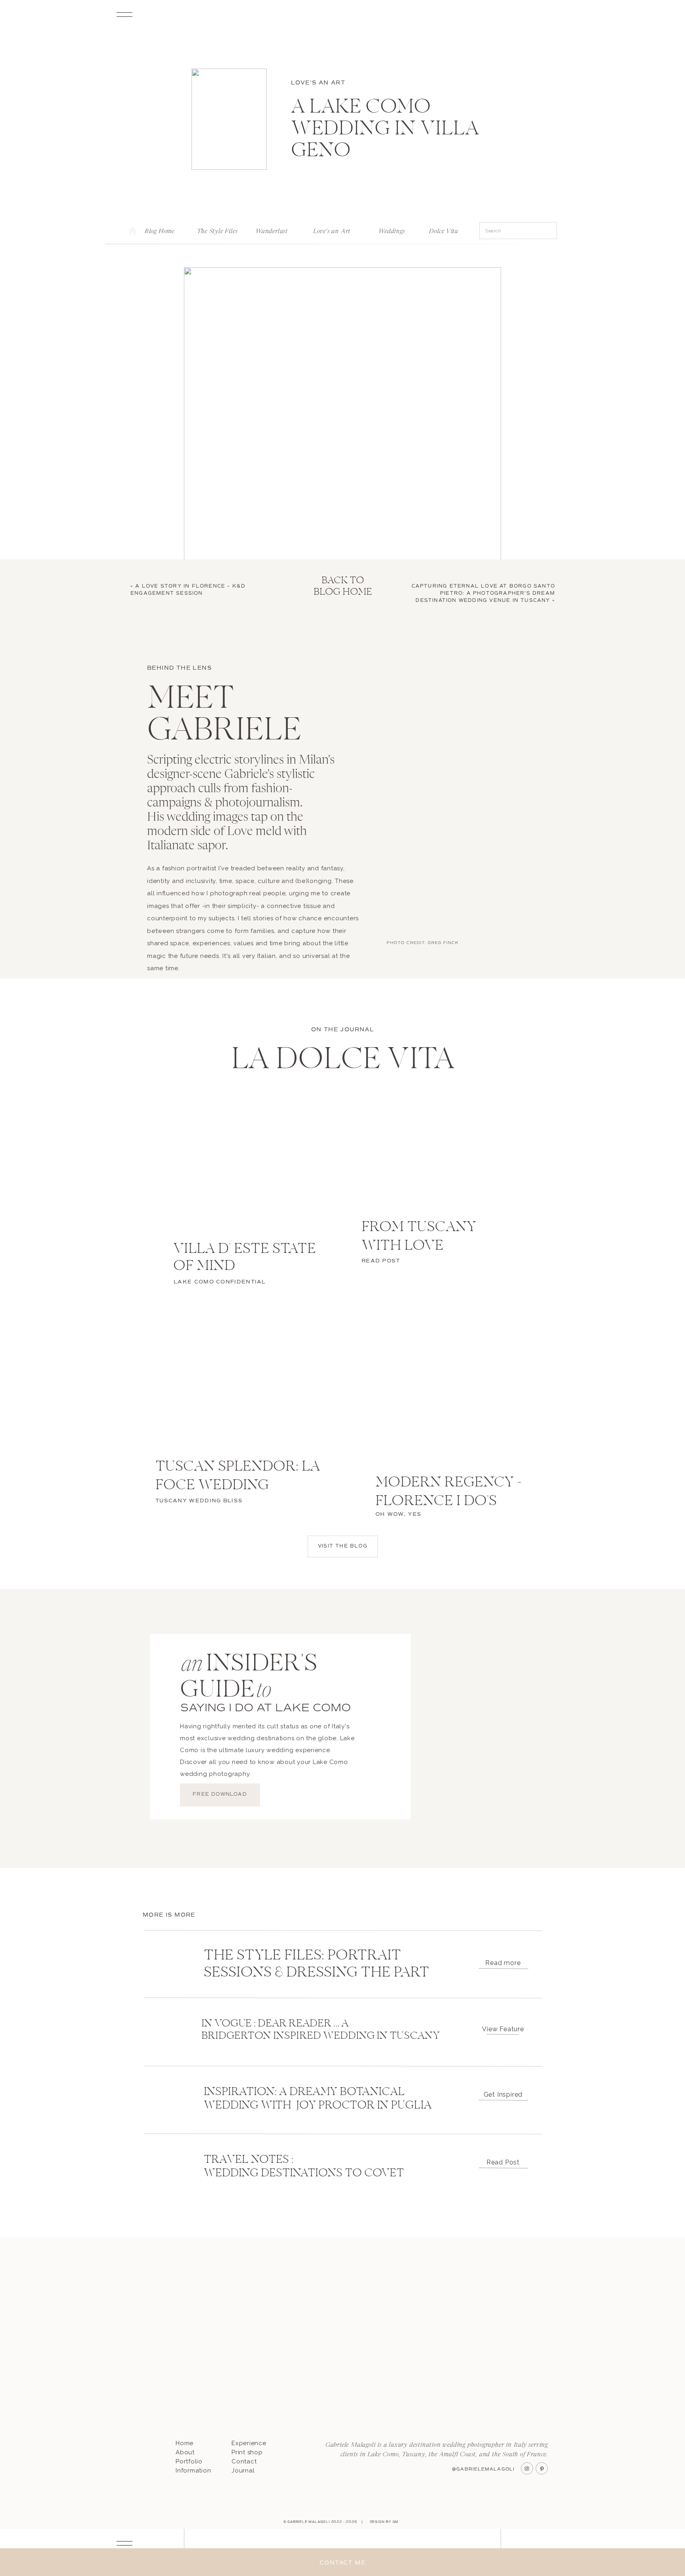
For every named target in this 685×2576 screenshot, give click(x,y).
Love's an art (318, 83)
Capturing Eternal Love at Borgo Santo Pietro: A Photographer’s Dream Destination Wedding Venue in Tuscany (483, 593)
